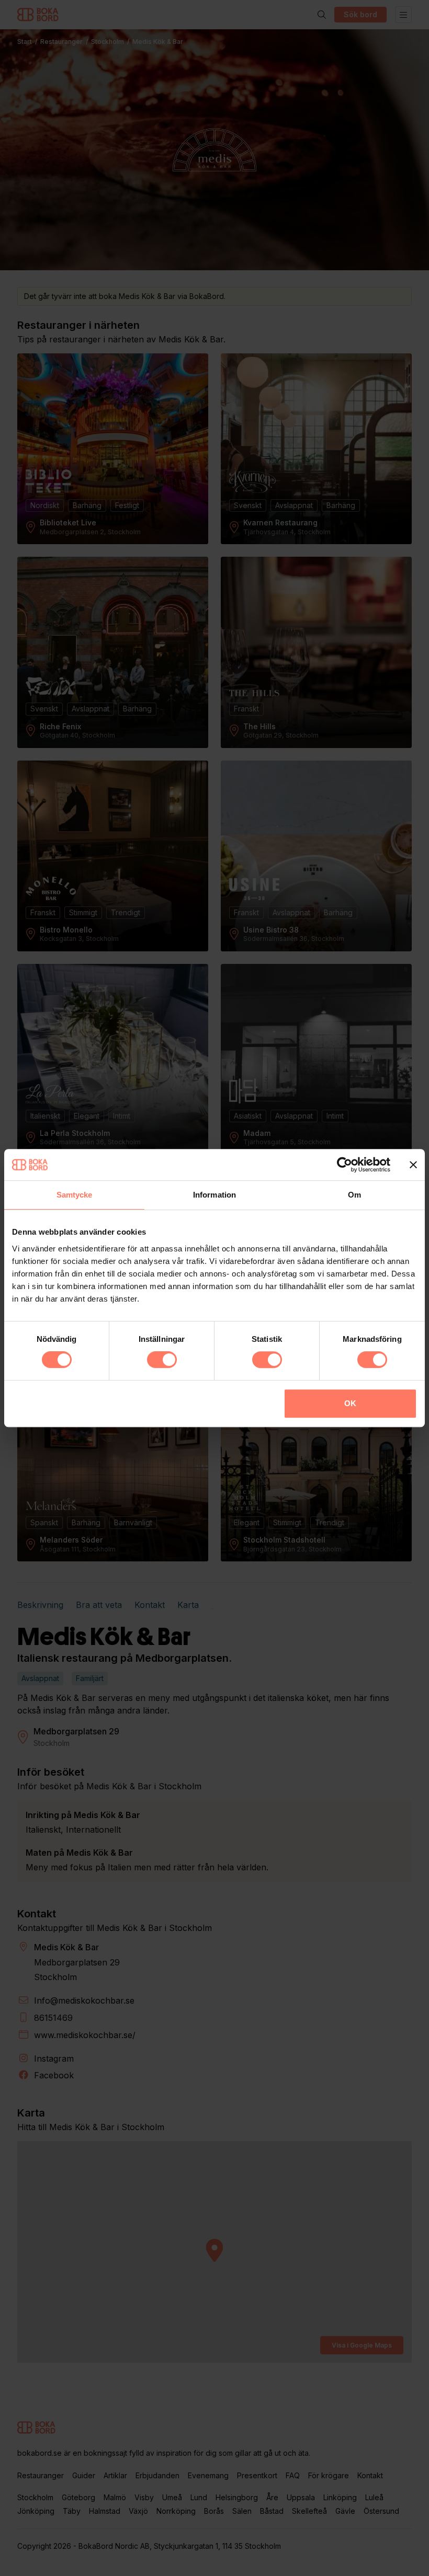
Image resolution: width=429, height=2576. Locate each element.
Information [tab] (214, 1195)
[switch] (162, 1360)
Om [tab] (354, 1195)
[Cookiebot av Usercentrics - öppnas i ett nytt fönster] (345, 1165)
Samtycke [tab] (75, 1195)
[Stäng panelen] (413, 1165)
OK (350, 1403)
